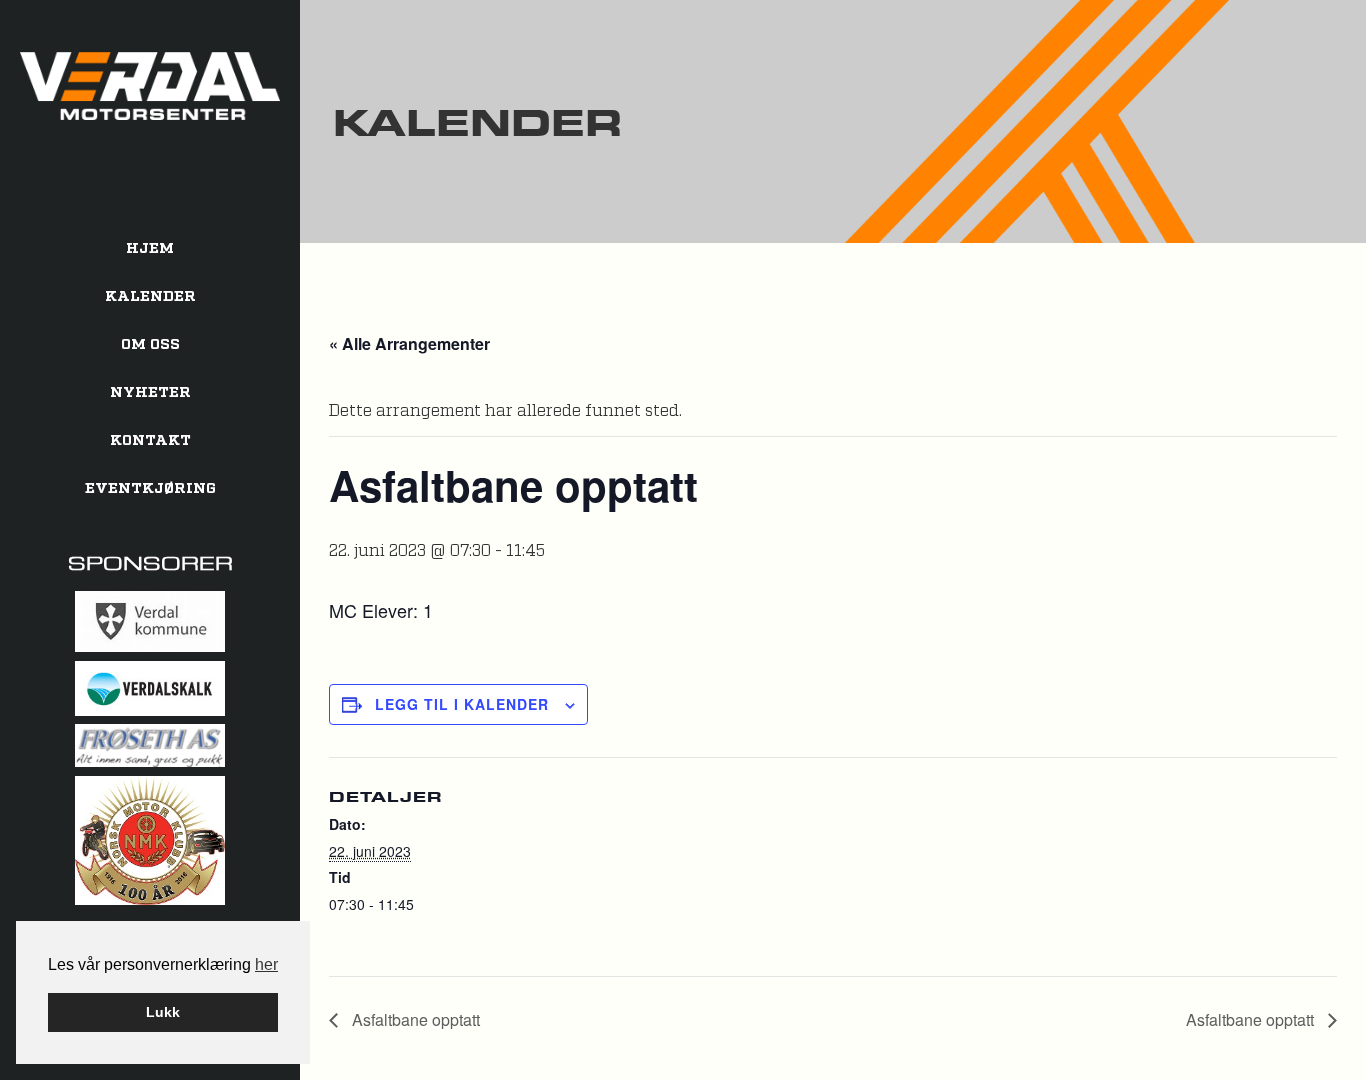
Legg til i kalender (462, 704)
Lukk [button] (163, 1012)
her (266, 964)
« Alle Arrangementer (409, 343)
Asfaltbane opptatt (414, 1019)
